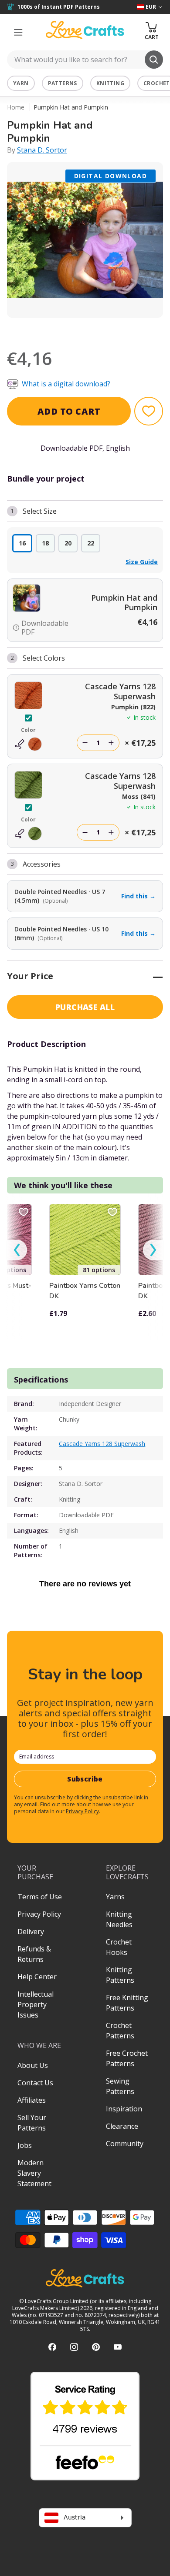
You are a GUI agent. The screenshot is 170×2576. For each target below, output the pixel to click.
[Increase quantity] (111, 743)
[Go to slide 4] (97, 329)
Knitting (110, 83)
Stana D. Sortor (42, 150)
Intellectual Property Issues (36, 2004)
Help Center (37, 1977)
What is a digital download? (66, 384)
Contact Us (35, 2083)
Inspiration (124, 2109)
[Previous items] (17, 1250)
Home (16, 107)
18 (45, 543)
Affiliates (32, 2100)
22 (91, 543)
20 (68, 543)
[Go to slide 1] (61, 329)
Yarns (115, 1897)
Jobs (25, 2145)
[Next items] (153, 1250)
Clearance (122, 2126)
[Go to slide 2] (73, 329)
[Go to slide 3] (85, 329)
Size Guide (142, 562)
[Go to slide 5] (109, 329)
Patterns (63, 83)
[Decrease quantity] (85, 743)
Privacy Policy (82, 1811)
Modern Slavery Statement (34, 2173)
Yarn (21, 83)
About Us (33, 2065)
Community (125, 2144)
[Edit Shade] (28, 744)
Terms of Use (40, 1897)
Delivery (31, 1931)
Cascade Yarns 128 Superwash (102, 1444)
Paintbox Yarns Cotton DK (85, 1291)
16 (22, 543)
